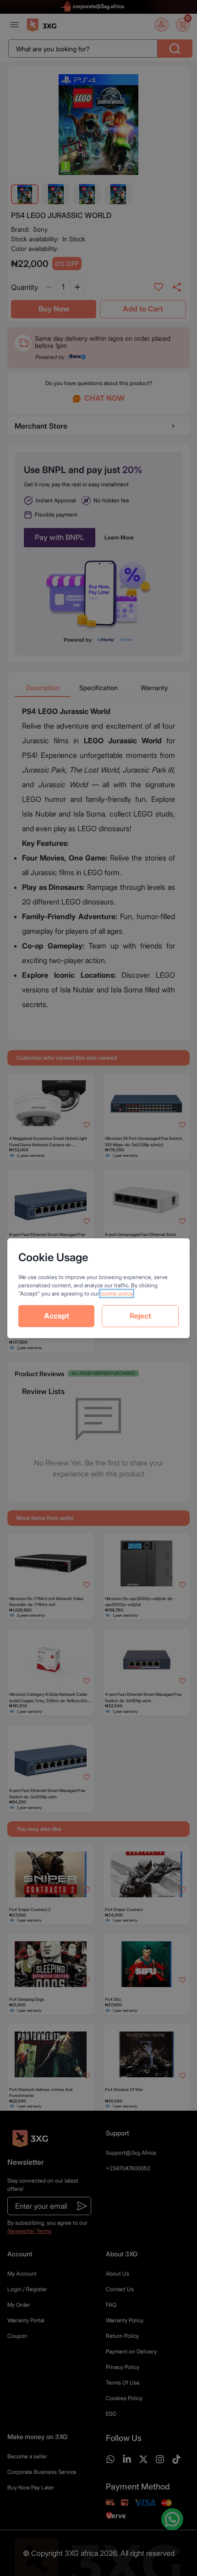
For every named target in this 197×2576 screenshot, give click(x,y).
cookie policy (117, 1293)
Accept (57, 1316)
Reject (140, 1316)
